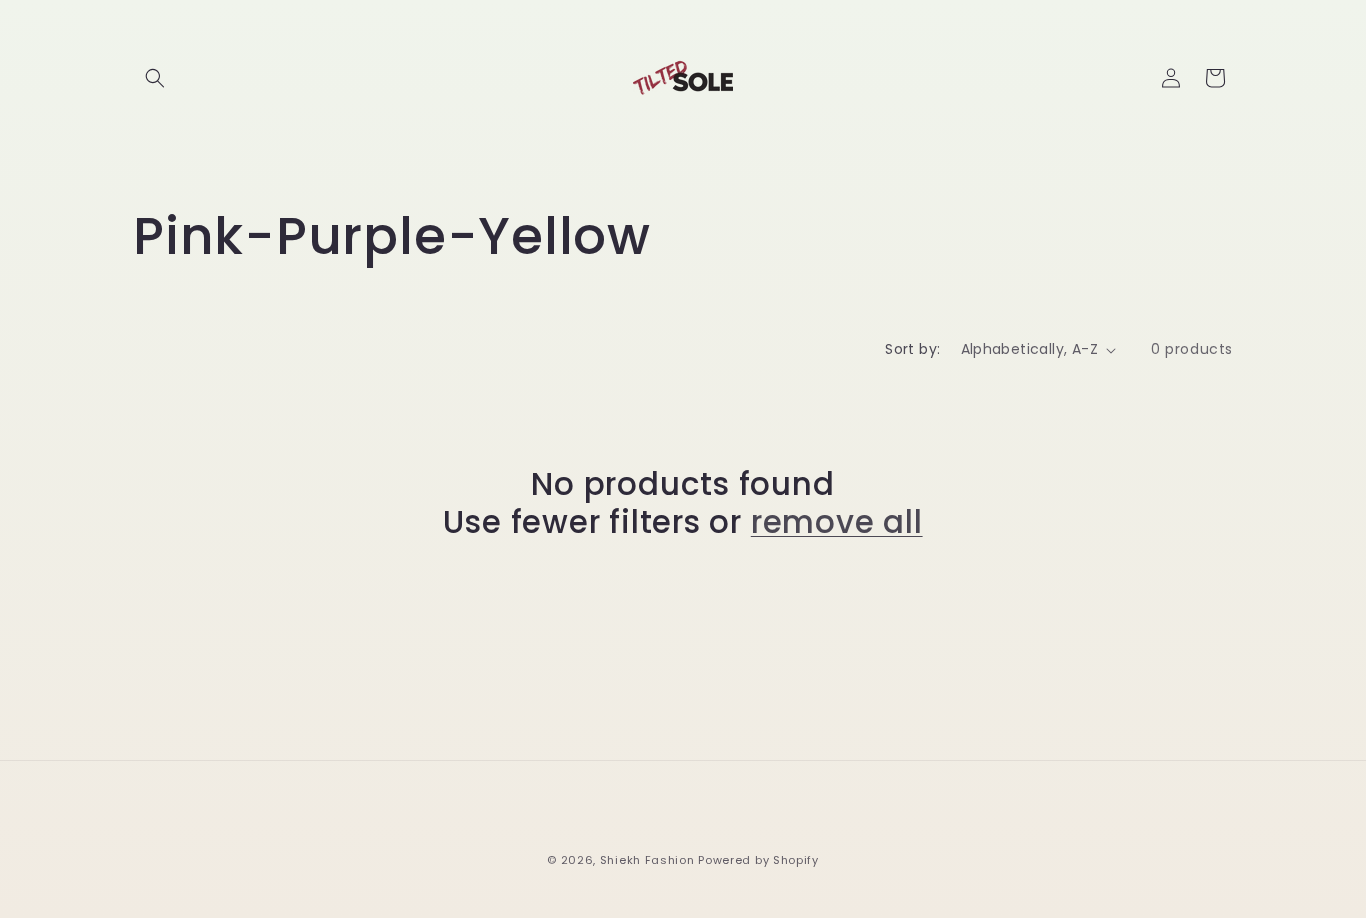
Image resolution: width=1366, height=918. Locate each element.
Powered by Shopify (758, 860)
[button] (155, 78)
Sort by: (912, 349)
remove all (837, 522)
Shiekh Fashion (647, 860)
